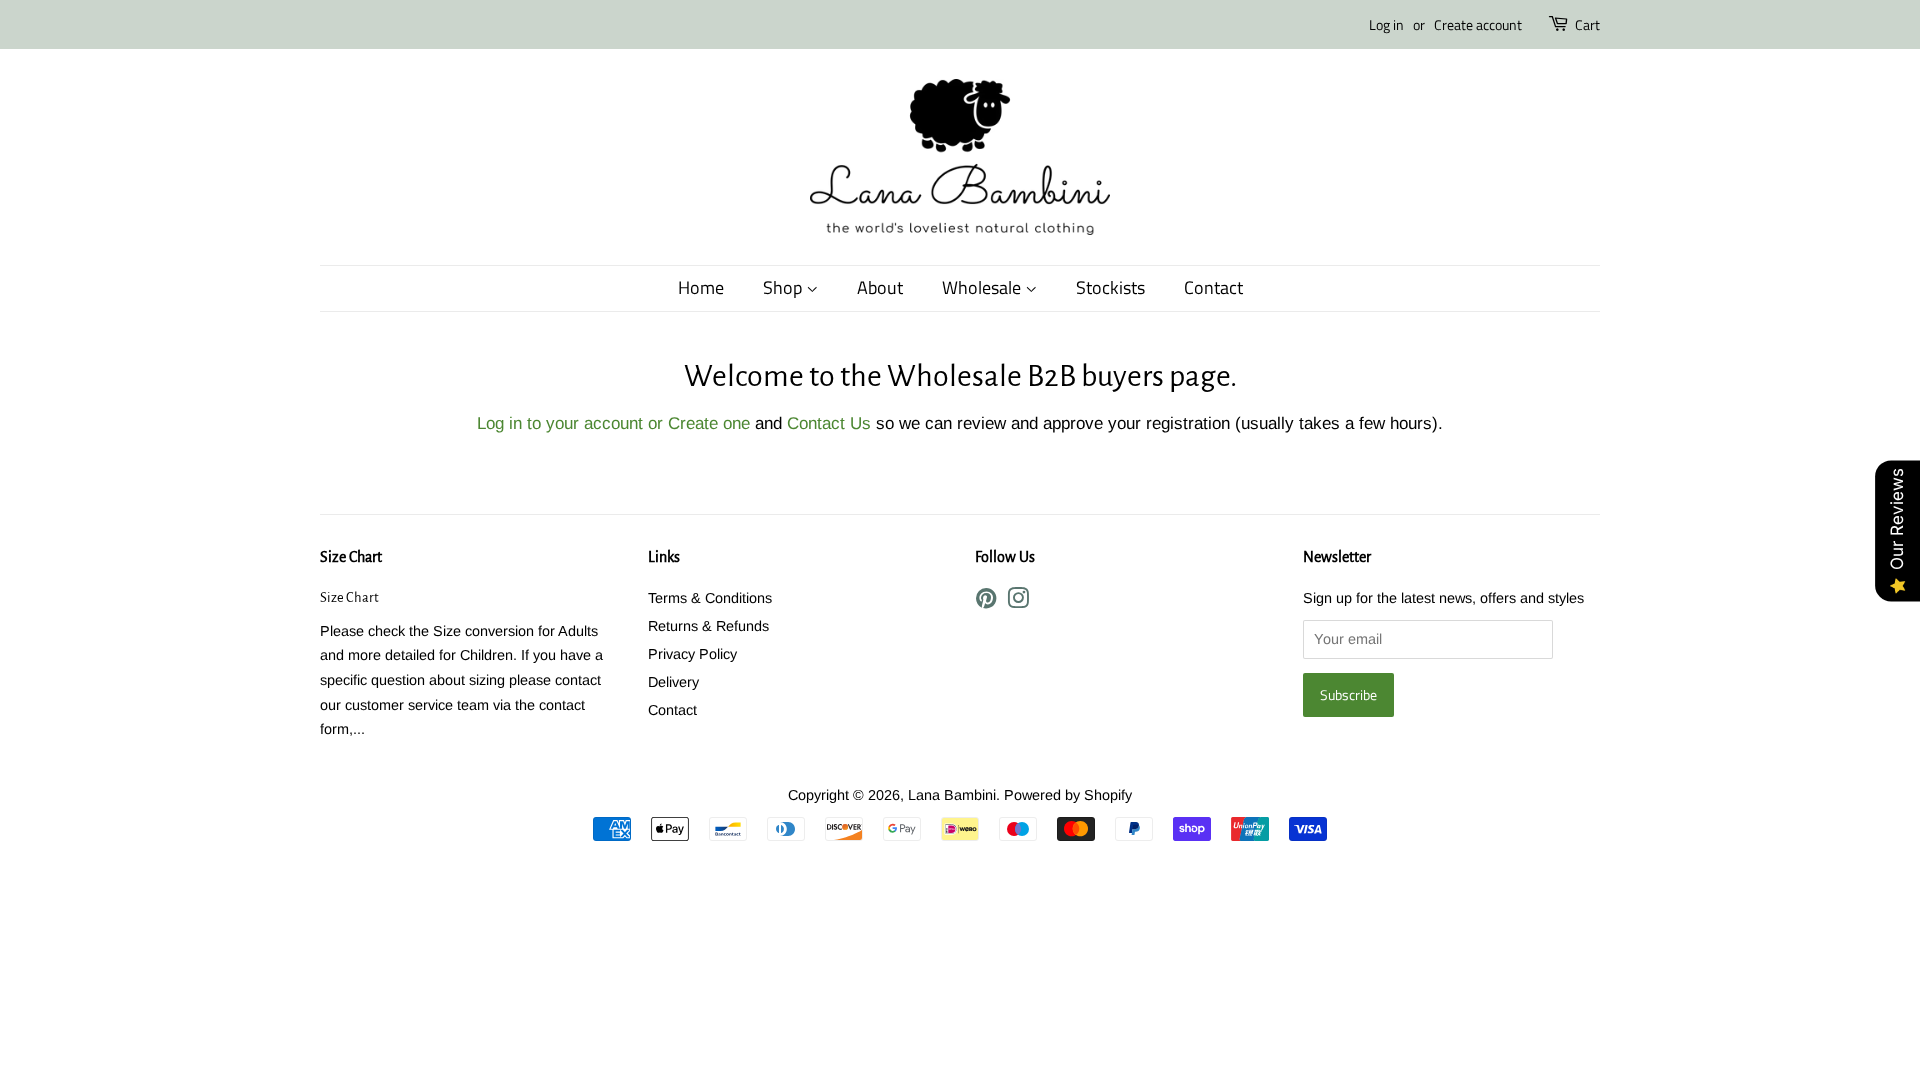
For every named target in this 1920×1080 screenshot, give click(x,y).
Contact (1213, 287)
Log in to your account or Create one (613, 423)
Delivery (673, 682)
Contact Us (829, 423)
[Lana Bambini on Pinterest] (986, 602)
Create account (1478, 24)
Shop (784, 287)
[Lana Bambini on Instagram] (1018, 602)
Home (701, 287)
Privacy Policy (692, 654)
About (880, 287)
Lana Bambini (952, 795)
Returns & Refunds (708, 626)
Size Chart (351, 557)
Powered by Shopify (1068, 795)
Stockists (1110, 287)
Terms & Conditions (710, 598)
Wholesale (983, 287)
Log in (1386, 24)
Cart (1587, 24)
